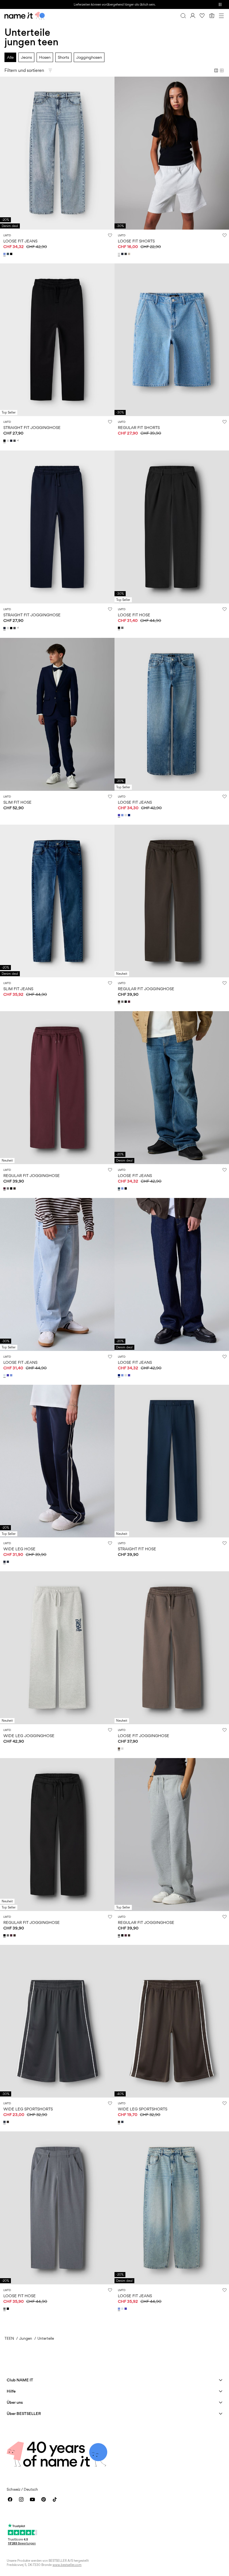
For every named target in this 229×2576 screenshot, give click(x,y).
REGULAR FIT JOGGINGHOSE (146, 989)
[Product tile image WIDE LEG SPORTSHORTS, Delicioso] (172, 2021)
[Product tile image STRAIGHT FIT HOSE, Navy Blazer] (172, 1461)
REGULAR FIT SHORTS (139, 427)
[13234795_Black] (5, 441)
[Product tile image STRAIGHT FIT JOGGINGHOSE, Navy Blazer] (57, 527)
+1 (18, 441)
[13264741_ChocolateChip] (120, 1749)
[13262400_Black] (120, 628)
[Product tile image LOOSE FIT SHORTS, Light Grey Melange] (172, 153)
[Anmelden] (193, 16)
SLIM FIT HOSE (17, 802)
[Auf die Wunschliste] (110, 235)
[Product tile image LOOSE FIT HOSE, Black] (172, 527)
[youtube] (32, 2499)
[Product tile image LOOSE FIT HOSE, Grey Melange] (57, 2208)
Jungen (26, 2338)
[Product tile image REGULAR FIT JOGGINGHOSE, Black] (57, 1835)
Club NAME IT (20, 2380)
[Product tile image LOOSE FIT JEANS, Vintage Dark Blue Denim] (172, 1088)
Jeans (26, 57)
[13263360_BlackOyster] (5, 2122)
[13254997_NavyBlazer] (123, 254)
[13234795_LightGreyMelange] (8, 441)
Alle (10, 57)
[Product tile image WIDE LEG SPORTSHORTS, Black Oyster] (57, 2021)
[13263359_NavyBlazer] (5, 1562)
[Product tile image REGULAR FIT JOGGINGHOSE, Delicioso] (172, 901)
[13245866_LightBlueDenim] (5, 254)
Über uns (15, 2402)
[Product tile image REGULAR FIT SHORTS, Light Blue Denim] (172, 340)
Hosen (45, 57)
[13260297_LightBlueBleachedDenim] (5, 1375)
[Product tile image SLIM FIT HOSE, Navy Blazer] (57, 714)
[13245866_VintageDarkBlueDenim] (8, 254)
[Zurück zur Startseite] (25, 16)
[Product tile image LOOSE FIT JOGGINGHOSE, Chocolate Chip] (172, 1648)
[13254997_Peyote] (130, 254)
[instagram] (21, 2499)
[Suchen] (183, 16)
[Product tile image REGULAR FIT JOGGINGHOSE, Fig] (57, 1088)
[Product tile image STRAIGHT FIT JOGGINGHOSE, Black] (57, 340)
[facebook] (10, 2499)
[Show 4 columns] (222, 70)
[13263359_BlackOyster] (8, 1562)
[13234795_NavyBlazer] (12, 441)
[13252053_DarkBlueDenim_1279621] (130, 815)
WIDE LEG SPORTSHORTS (28, 2109)
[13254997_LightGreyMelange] (120, 254)
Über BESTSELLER (24, 2413)
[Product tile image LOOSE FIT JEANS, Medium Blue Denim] (172, 714)
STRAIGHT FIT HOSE (137, 1549)
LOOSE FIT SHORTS (136, 241)
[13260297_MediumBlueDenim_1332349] (8, 1375)
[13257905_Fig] (130, 1002)
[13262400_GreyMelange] (123, 628)
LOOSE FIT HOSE (134, 615)
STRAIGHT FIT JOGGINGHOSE (32, 427)
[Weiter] (5, 158)
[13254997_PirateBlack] (126, 254)
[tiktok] (55, 2499)
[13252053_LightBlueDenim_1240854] (123, 815)
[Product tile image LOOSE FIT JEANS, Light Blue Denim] (57, 153)
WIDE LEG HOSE (19, 1549)
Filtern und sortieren (24, 70)
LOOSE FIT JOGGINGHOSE (144, 1736)
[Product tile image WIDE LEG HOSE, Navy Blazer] (57, 1461)
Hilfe (11, 2391)
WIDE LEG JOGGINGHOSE (29, 1736)
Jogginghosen (89, 57)
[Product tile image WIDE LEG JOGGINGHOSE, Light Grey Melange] (57, 1648)
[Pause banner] (220, 4)
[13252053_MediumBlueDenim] (120, 815)
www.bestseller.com (67, 2565)
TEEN (9, 2338)
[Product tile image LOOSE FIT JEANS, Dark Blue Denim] (172, 1274)
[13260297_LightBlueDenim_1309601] (12, 1375)
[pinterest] (44, 2499)
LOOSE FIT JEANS (20, 241)
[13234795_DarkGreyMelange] (15, 441)
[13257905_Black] (126, 1002)
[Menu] (221, 16)
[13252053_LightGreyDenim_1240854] (126, 815)
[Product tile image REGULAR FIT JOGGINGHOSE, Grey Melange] (172, 1835)
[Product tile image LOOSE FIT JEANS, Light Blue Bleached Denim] (57, 1274)
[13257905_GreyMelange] (123, 1002)
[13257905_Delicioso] (120, 1002)
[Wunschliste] (202, 16)
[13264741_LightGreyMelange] (123, 1749)
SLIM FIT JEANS (18, 989)
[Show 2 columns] (216, 70)
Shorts (63, 57)
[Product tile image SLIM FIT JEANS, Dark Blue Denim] (57, 901)
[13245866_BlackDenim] (12, 254)
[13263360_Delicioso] (8, 2122)
